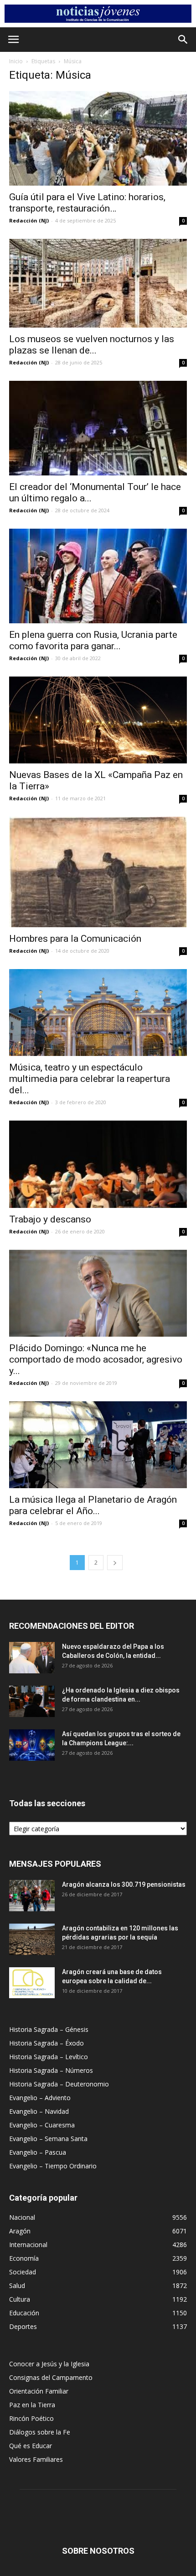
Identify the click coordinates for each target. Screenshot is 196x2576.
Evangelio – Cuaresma (42, 2125)
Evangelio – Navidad (39, 2111)
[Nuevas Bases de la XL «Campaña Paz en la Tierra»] (98, 720)
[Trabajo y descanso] (98, 1164)
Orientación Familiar (39, 2391)
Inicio (16, 61)
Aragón (20, 2231)
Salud (17, 2286)
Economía (24, 2258)
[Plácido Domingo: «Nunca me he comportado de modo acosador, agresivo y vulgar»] (98, 1293)
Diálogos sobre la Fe (40, 2432)
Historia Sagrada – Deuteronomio (59, 2084)
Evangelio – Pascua (38, 2152)
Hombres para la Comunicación (75, 939)
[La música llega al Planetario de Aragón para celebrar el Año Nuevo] (98, 1445)
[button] (183, 40)
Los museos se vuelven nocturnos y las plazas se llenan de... (92, 345)
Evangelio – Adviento (40, 2098)
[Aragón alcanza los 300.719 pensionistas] (32, 1896)
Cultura (20, 2299)
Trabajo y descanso (50, 1219)
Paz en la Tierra (32, 2405)
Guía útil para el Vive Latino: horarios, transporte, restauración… (87, 203)
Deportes (23, 2326)
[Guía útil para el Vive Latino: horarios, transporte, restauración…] (98, 138)
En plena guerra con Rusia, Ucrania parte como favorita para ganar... (93, 640)
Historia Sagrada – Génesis (49, 2029)
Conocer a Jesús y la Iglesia (49, 2364)
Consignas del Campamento (51, 2377)
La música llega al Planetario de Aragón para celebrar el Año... (93, 1505)
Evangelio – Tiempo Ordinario (53, 2166)
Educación (24, 2313)
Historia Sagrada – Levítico (49, 2057)
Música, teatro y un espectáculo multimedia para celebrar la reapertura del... (90, 1079)
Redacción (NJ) (29, 220)
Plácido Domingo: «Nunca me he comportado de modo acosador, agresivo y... (96, 1359)
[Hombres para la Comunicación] (98, 872)
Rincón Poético (31, 2418)
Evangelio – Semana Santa (48, 2139)
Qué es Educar (31, 2446)
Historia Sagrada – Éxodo (46, 2043)
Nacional (22, 2217)
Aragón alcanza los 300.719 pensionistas (124, 1884)
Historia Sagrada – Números (51, 2070)
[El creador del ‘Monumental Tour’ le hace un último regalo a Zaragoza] (98, 428)
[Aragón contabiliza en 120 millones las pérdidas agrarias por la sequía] (32, 1939)
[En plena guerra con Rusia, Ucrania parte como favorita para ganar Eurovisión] (98, 576)
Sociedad (23, 2272)
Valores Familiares (36, 2459)
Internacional (28, 2245)
